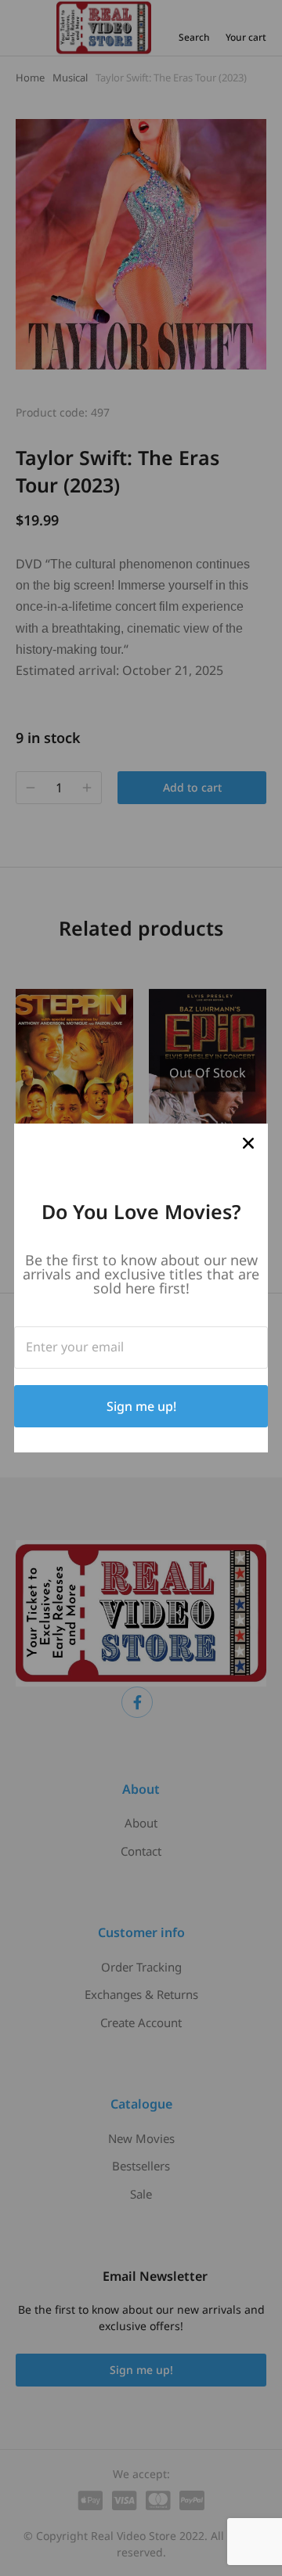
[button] (248, 1143)
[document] (141, 1288)
